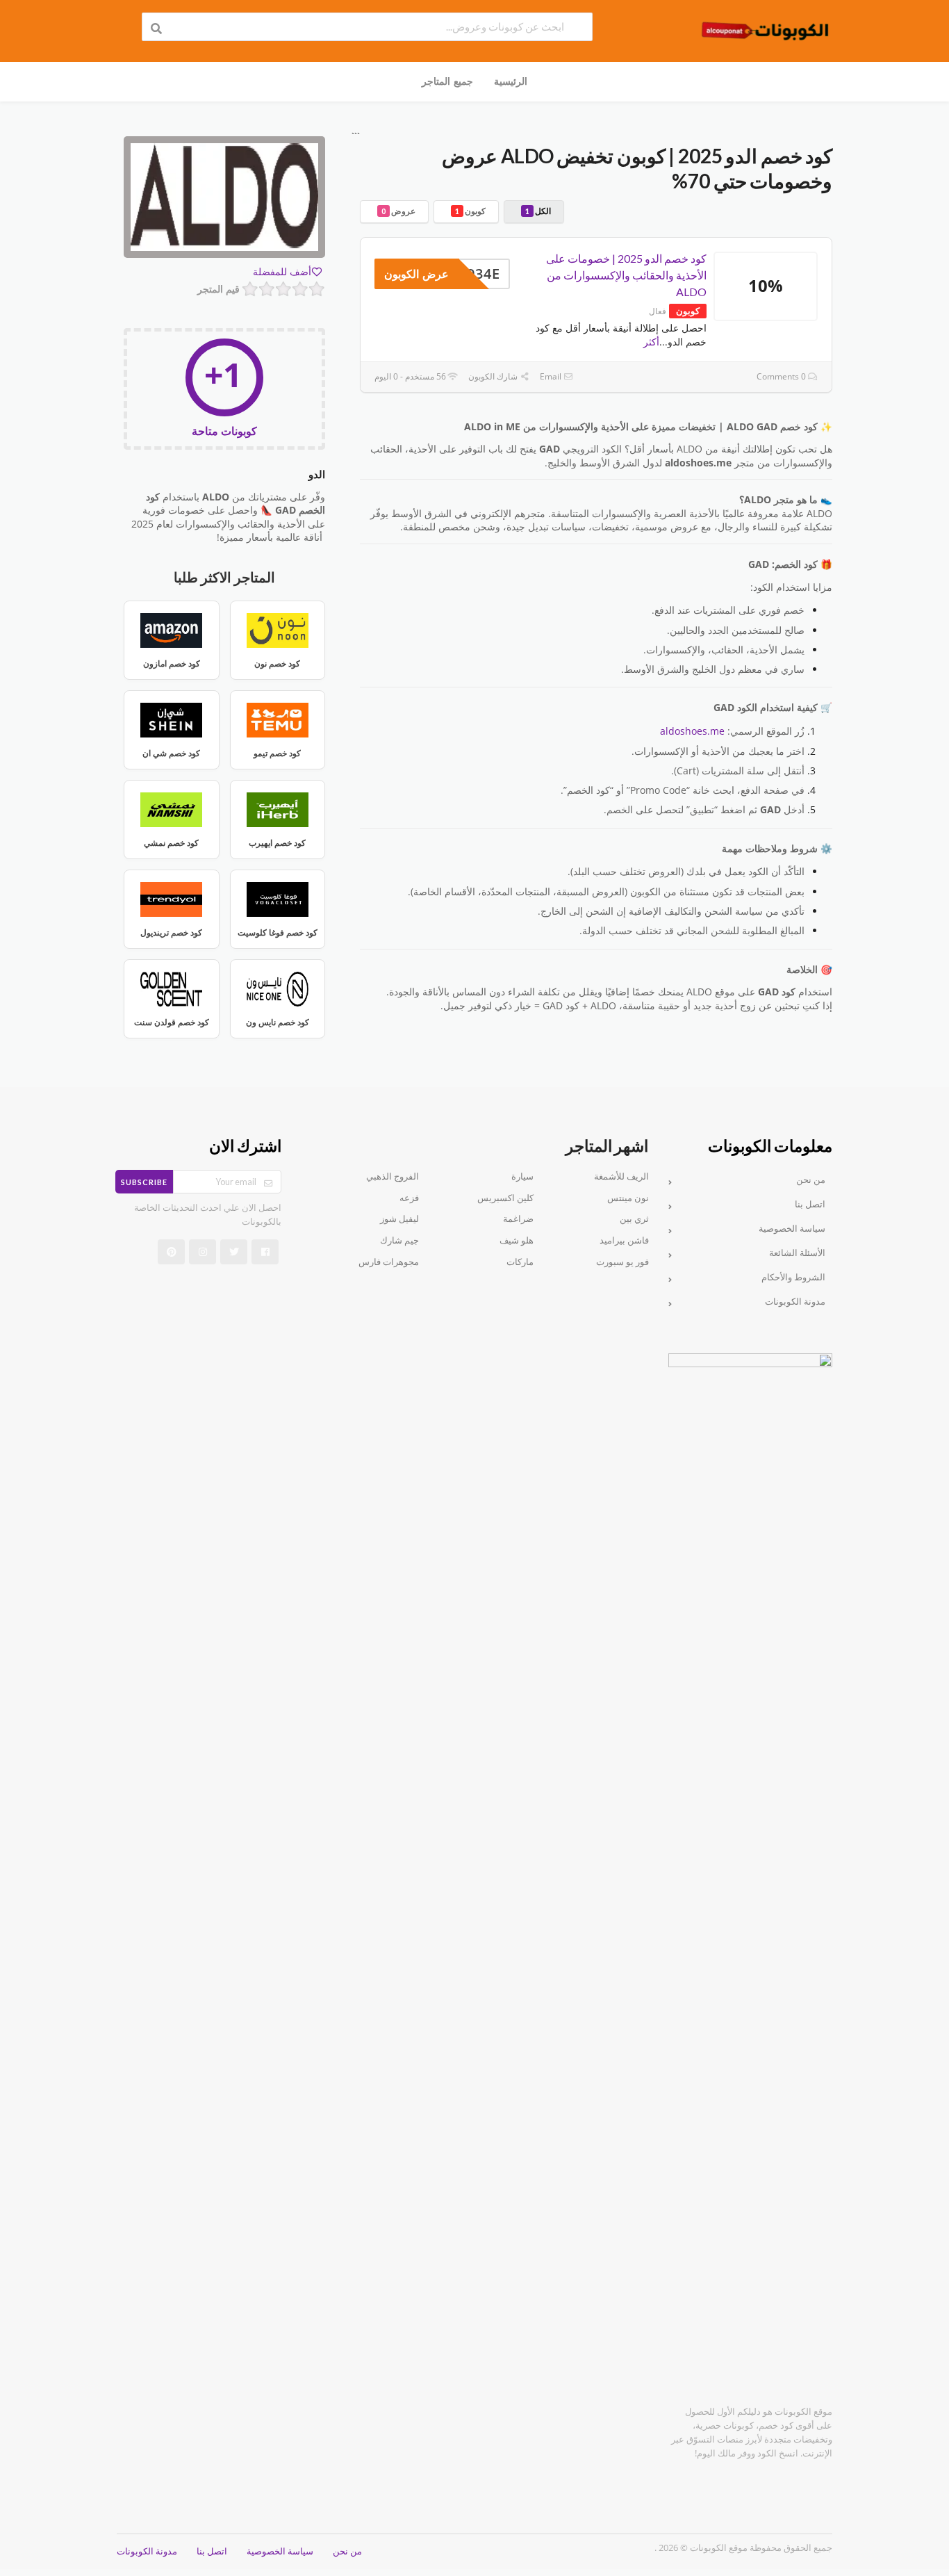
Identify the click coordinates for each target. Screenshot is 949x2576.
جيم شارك (399, 1240)
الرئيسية (511, 81)
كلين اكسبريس (505, 1198)
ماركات (520, 1262)
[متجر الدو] (224, 199)
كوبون (470, 211)
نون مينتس (628, 1198)
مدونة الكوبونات (795, 1302)
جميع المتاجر (447, 81)
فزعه (409, 1198)
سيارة (522, 1176)
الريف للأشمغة (621, 1176)
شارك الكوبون (494, 376)
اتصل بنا (810, 1204)
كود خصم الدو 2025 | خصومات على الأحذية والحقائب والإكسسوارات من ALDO (626, 275)
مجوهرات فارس (389, 1262)
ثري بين (634, 1219)
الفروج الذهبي (393, 1176)
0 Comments (782, 376)
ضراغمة (518, 1219)
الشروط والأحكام (793, 1277)
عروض (398, 211)
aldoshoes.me (692, 731)
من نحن (811, 1180)
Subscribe (144, 1182)
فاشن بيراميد (624, 1240)
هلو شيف (517, 1240)
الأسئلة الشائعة (797, 1253)
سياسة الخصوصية (792, 1229)
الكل (538, 211)
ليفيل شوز (399, 1219)
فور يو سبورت (622, 1262)
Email (552, 376)
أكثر (651, 342)
